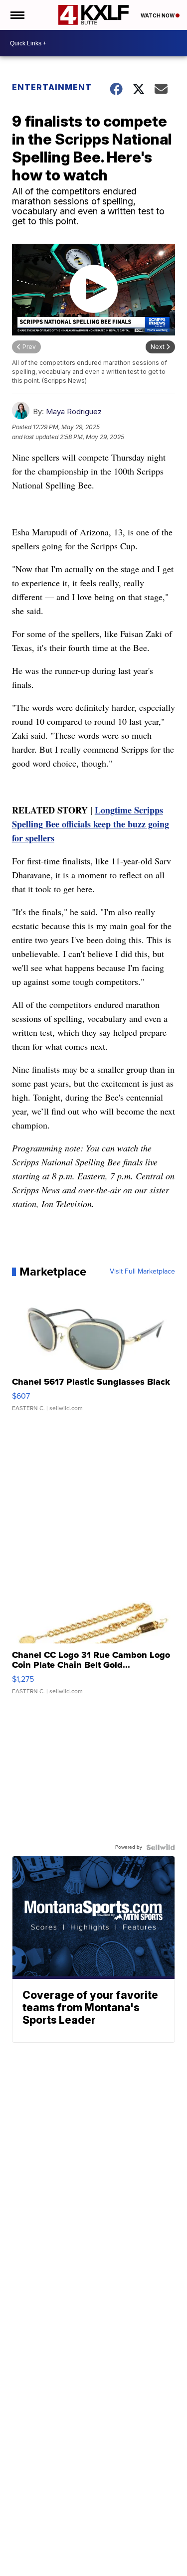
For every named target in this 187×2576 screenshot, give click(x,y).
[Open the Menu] (17, 15)
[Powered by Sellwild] (161, 1847)
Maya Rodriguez (74, 411)
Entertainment (52, 87)
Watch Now (158, 15)
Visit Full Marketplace (142, 1272)
